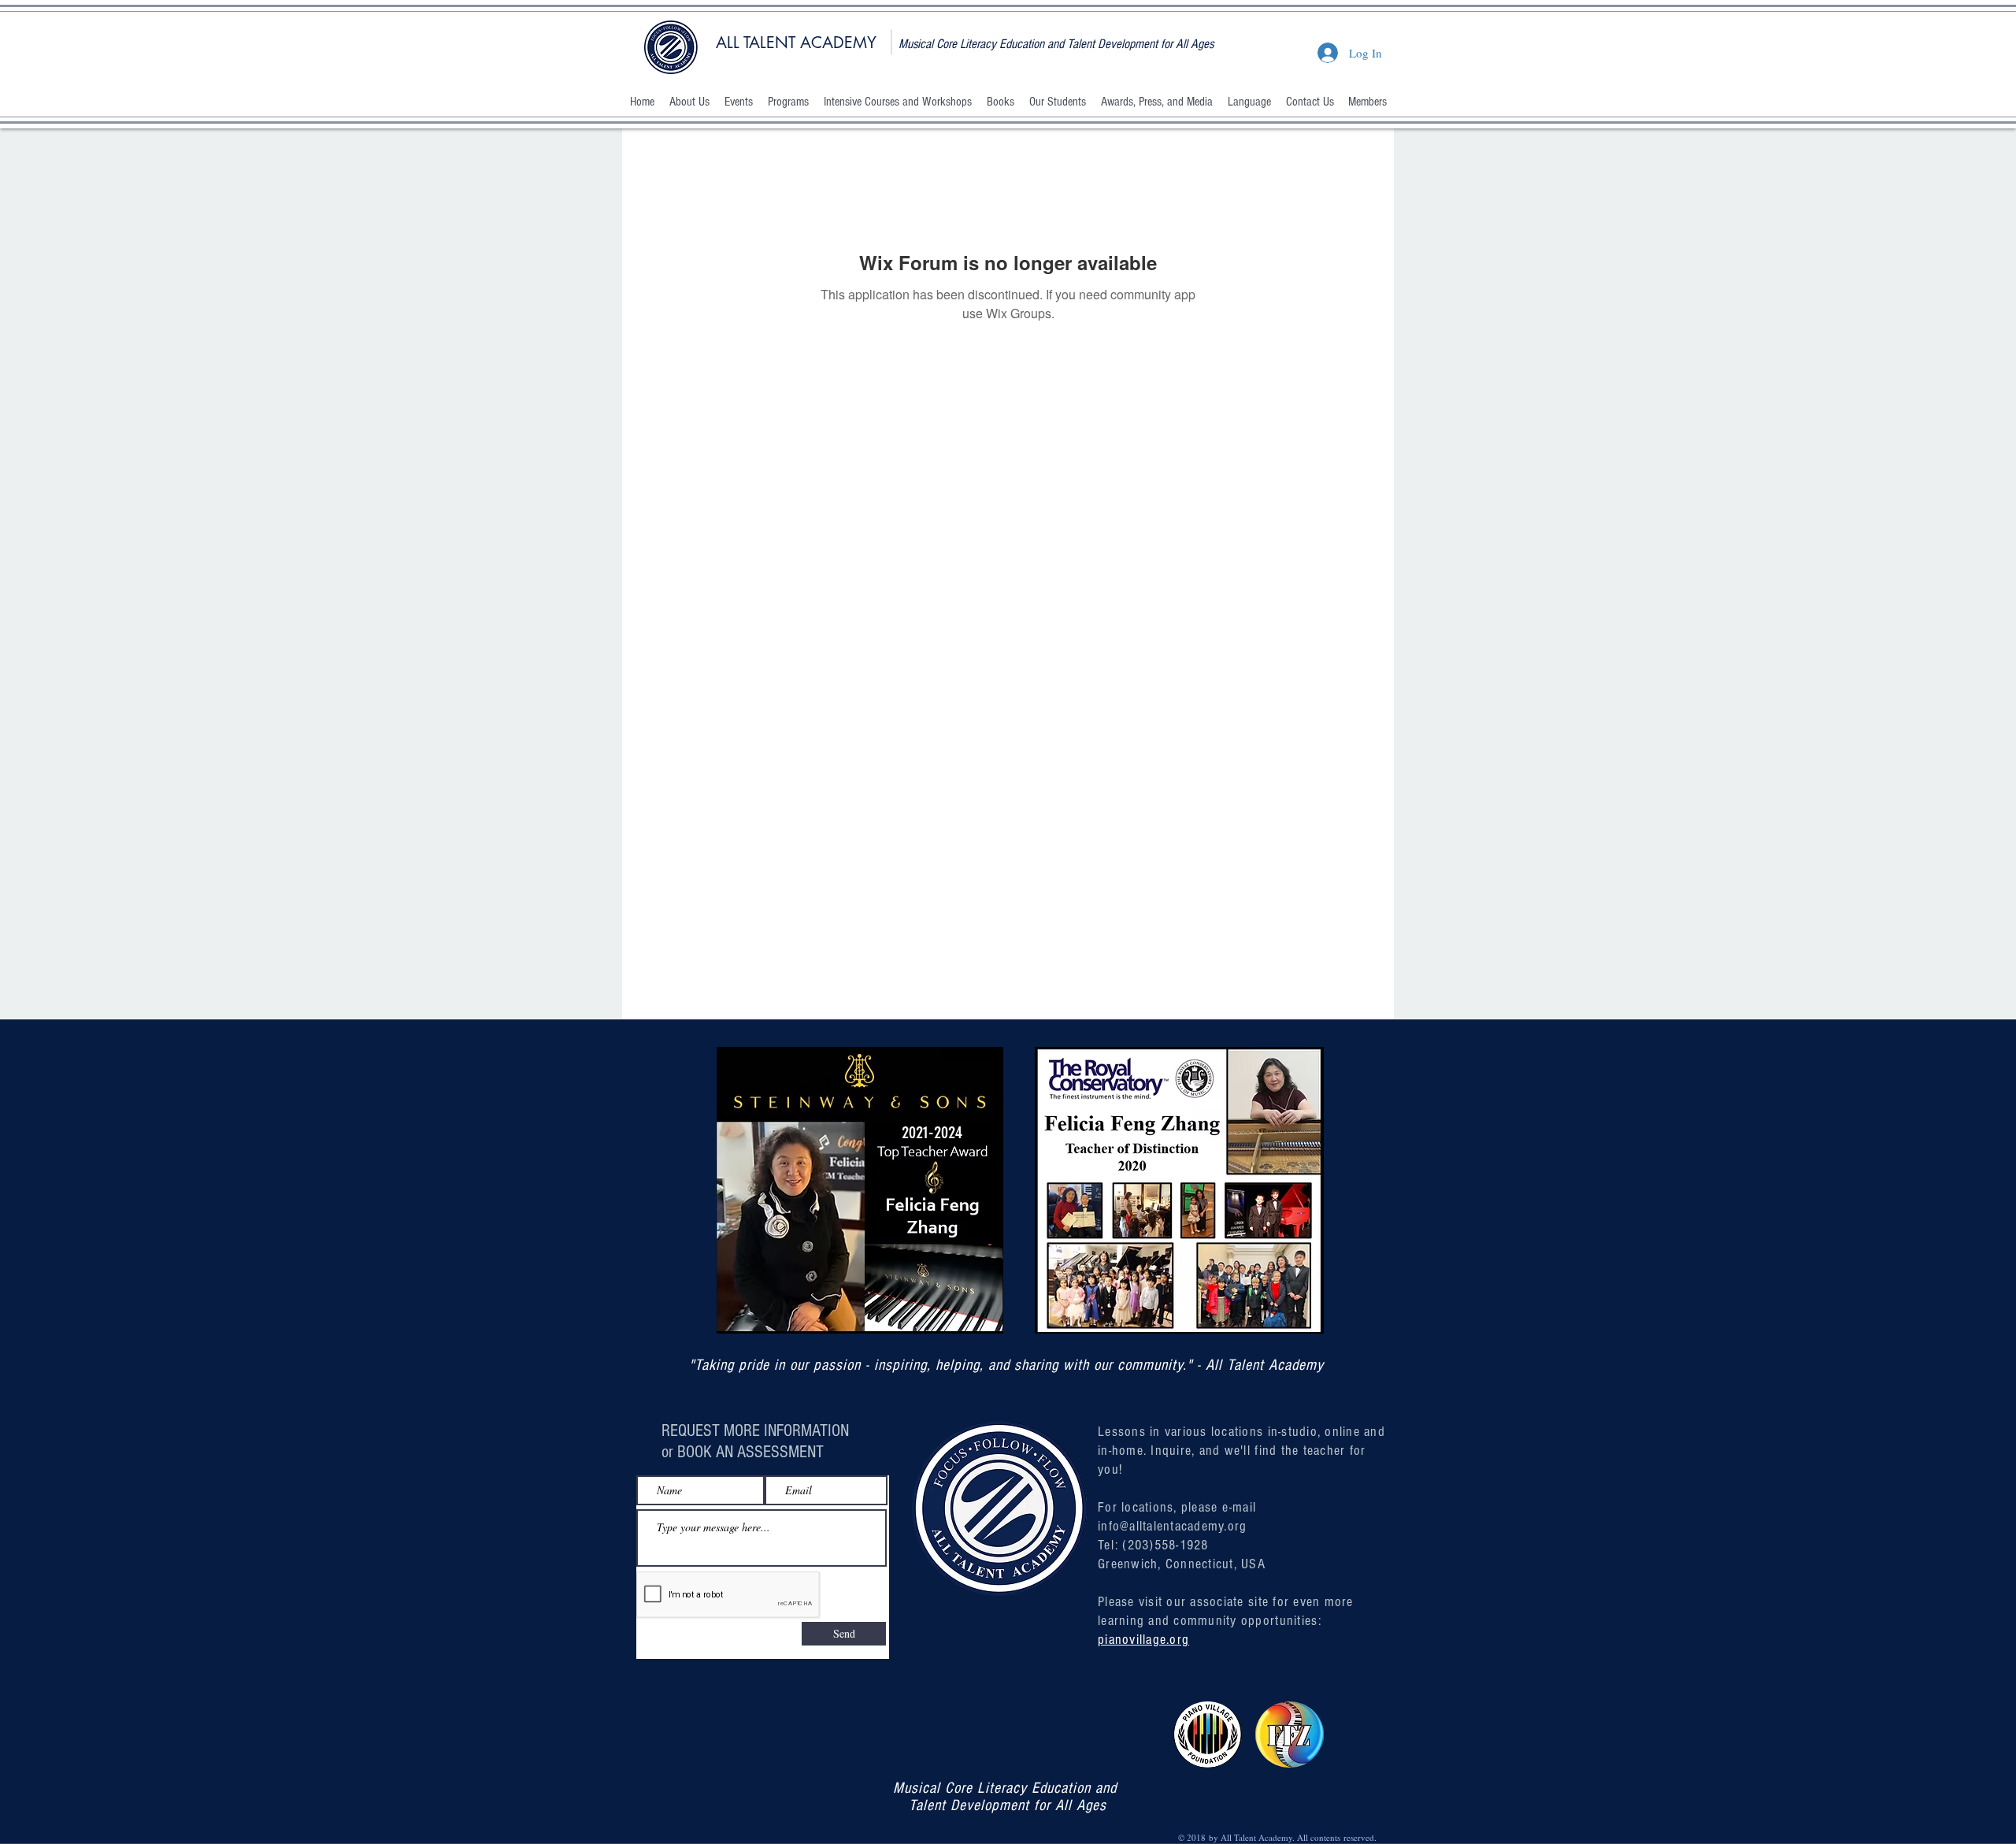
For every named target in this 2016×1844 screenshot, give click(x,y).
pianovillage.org (1143, 1640)
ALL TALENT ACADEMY (796, 43)
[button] (689, 102)
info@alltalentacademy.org (1173, 1526)
